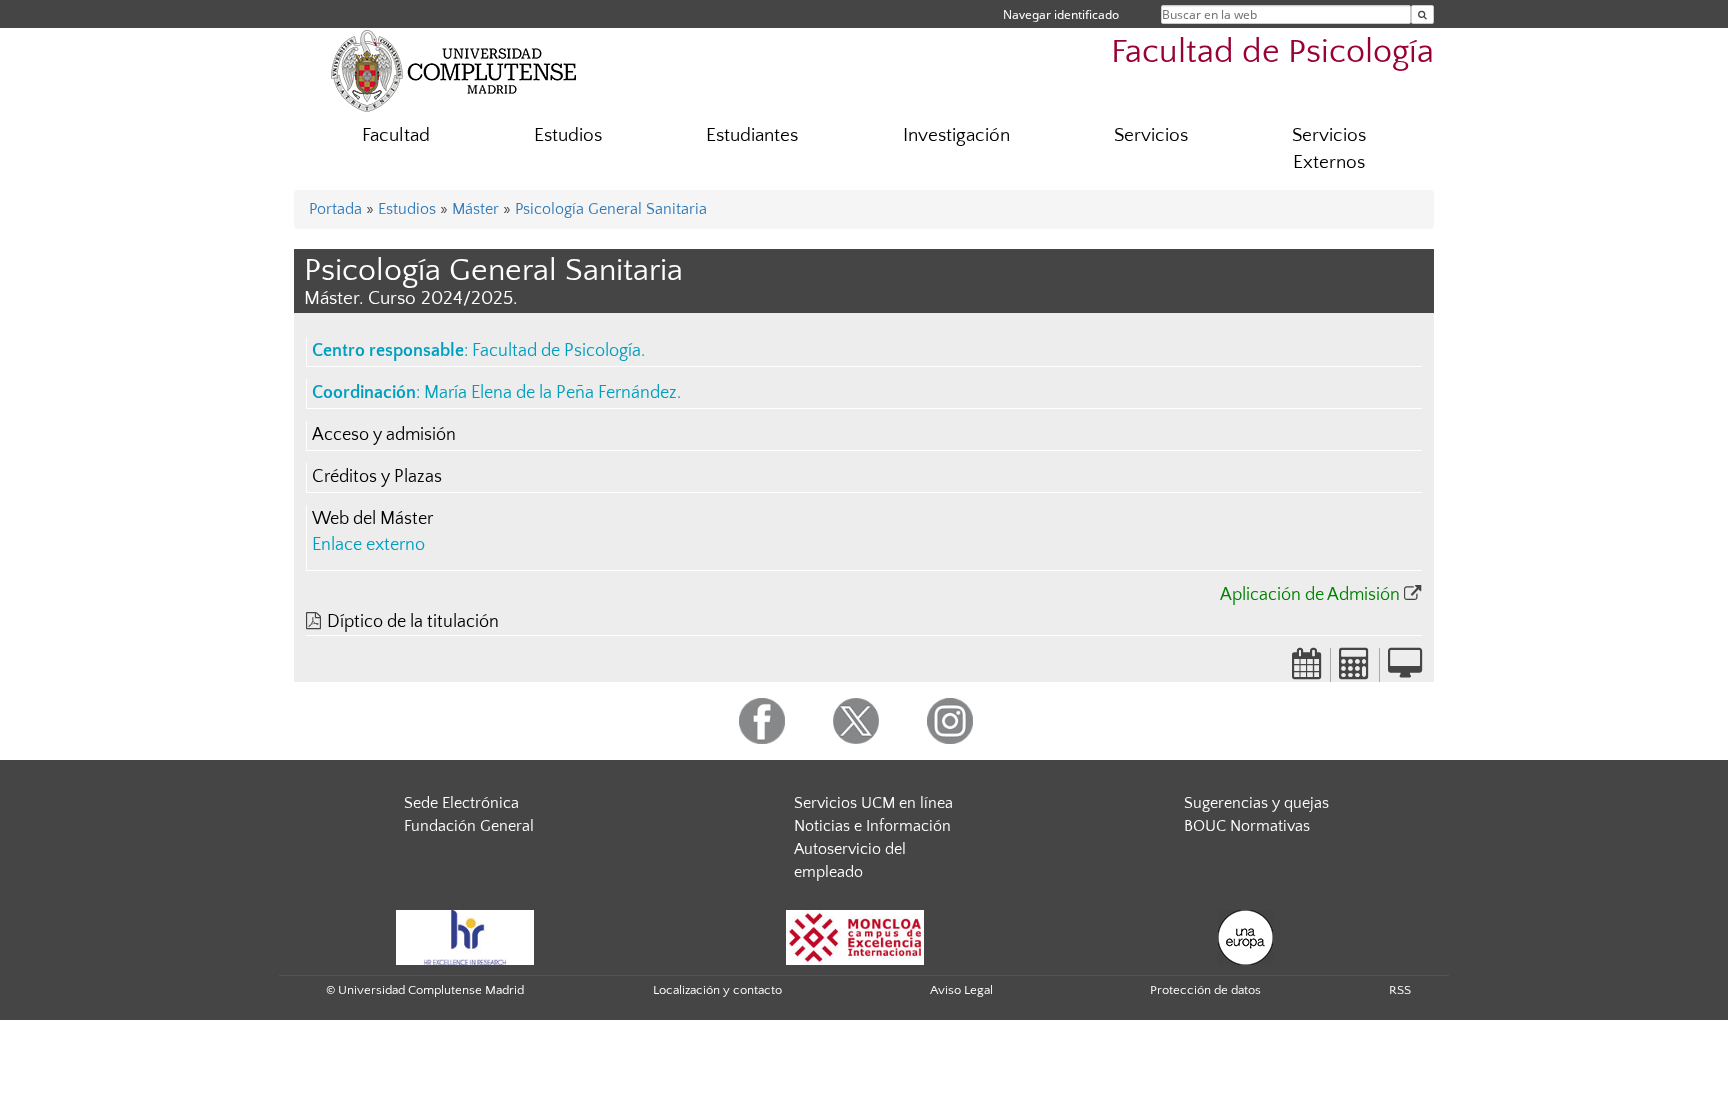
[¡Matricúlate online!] (1405, 670)
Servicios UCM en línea (873, 803)
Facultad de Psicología (1272, 52)
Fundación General (469, 826)
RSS (1400, 990)
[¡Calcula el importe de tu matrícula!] (1355, 670)
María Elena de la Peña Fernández (550, 393)
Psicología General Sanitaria (611, 209)
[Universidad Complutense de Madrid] (454, 70)
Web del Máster (372, 519)
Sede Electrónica (461, 803)
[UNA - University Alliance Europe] (1245, 936)
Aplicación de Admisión (1310, 595)
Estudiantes (752, 135)
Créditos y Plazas (377, 477)
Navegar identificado (1061, 14)
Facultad (396, 135)
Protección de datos (1205, 990)
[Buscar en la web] (1422, 14)
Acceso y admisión (384, 435)
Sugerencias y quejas (1256, 803)
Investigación (956, 135)
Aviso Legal (961, 990)
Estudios (568, 135)
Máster (475, 209)
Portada (335, 209)
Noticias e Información (872, 826)
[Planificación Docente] (1307, 670)
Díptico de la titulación (413, 622)
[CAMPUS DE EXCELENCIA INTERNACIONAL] (855, 936)
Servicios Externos (1329, 149)
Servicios (1151, 135)
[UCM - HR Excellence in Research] (465, 936)
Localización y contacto (717, 990)
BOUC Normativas (1247, 826)
